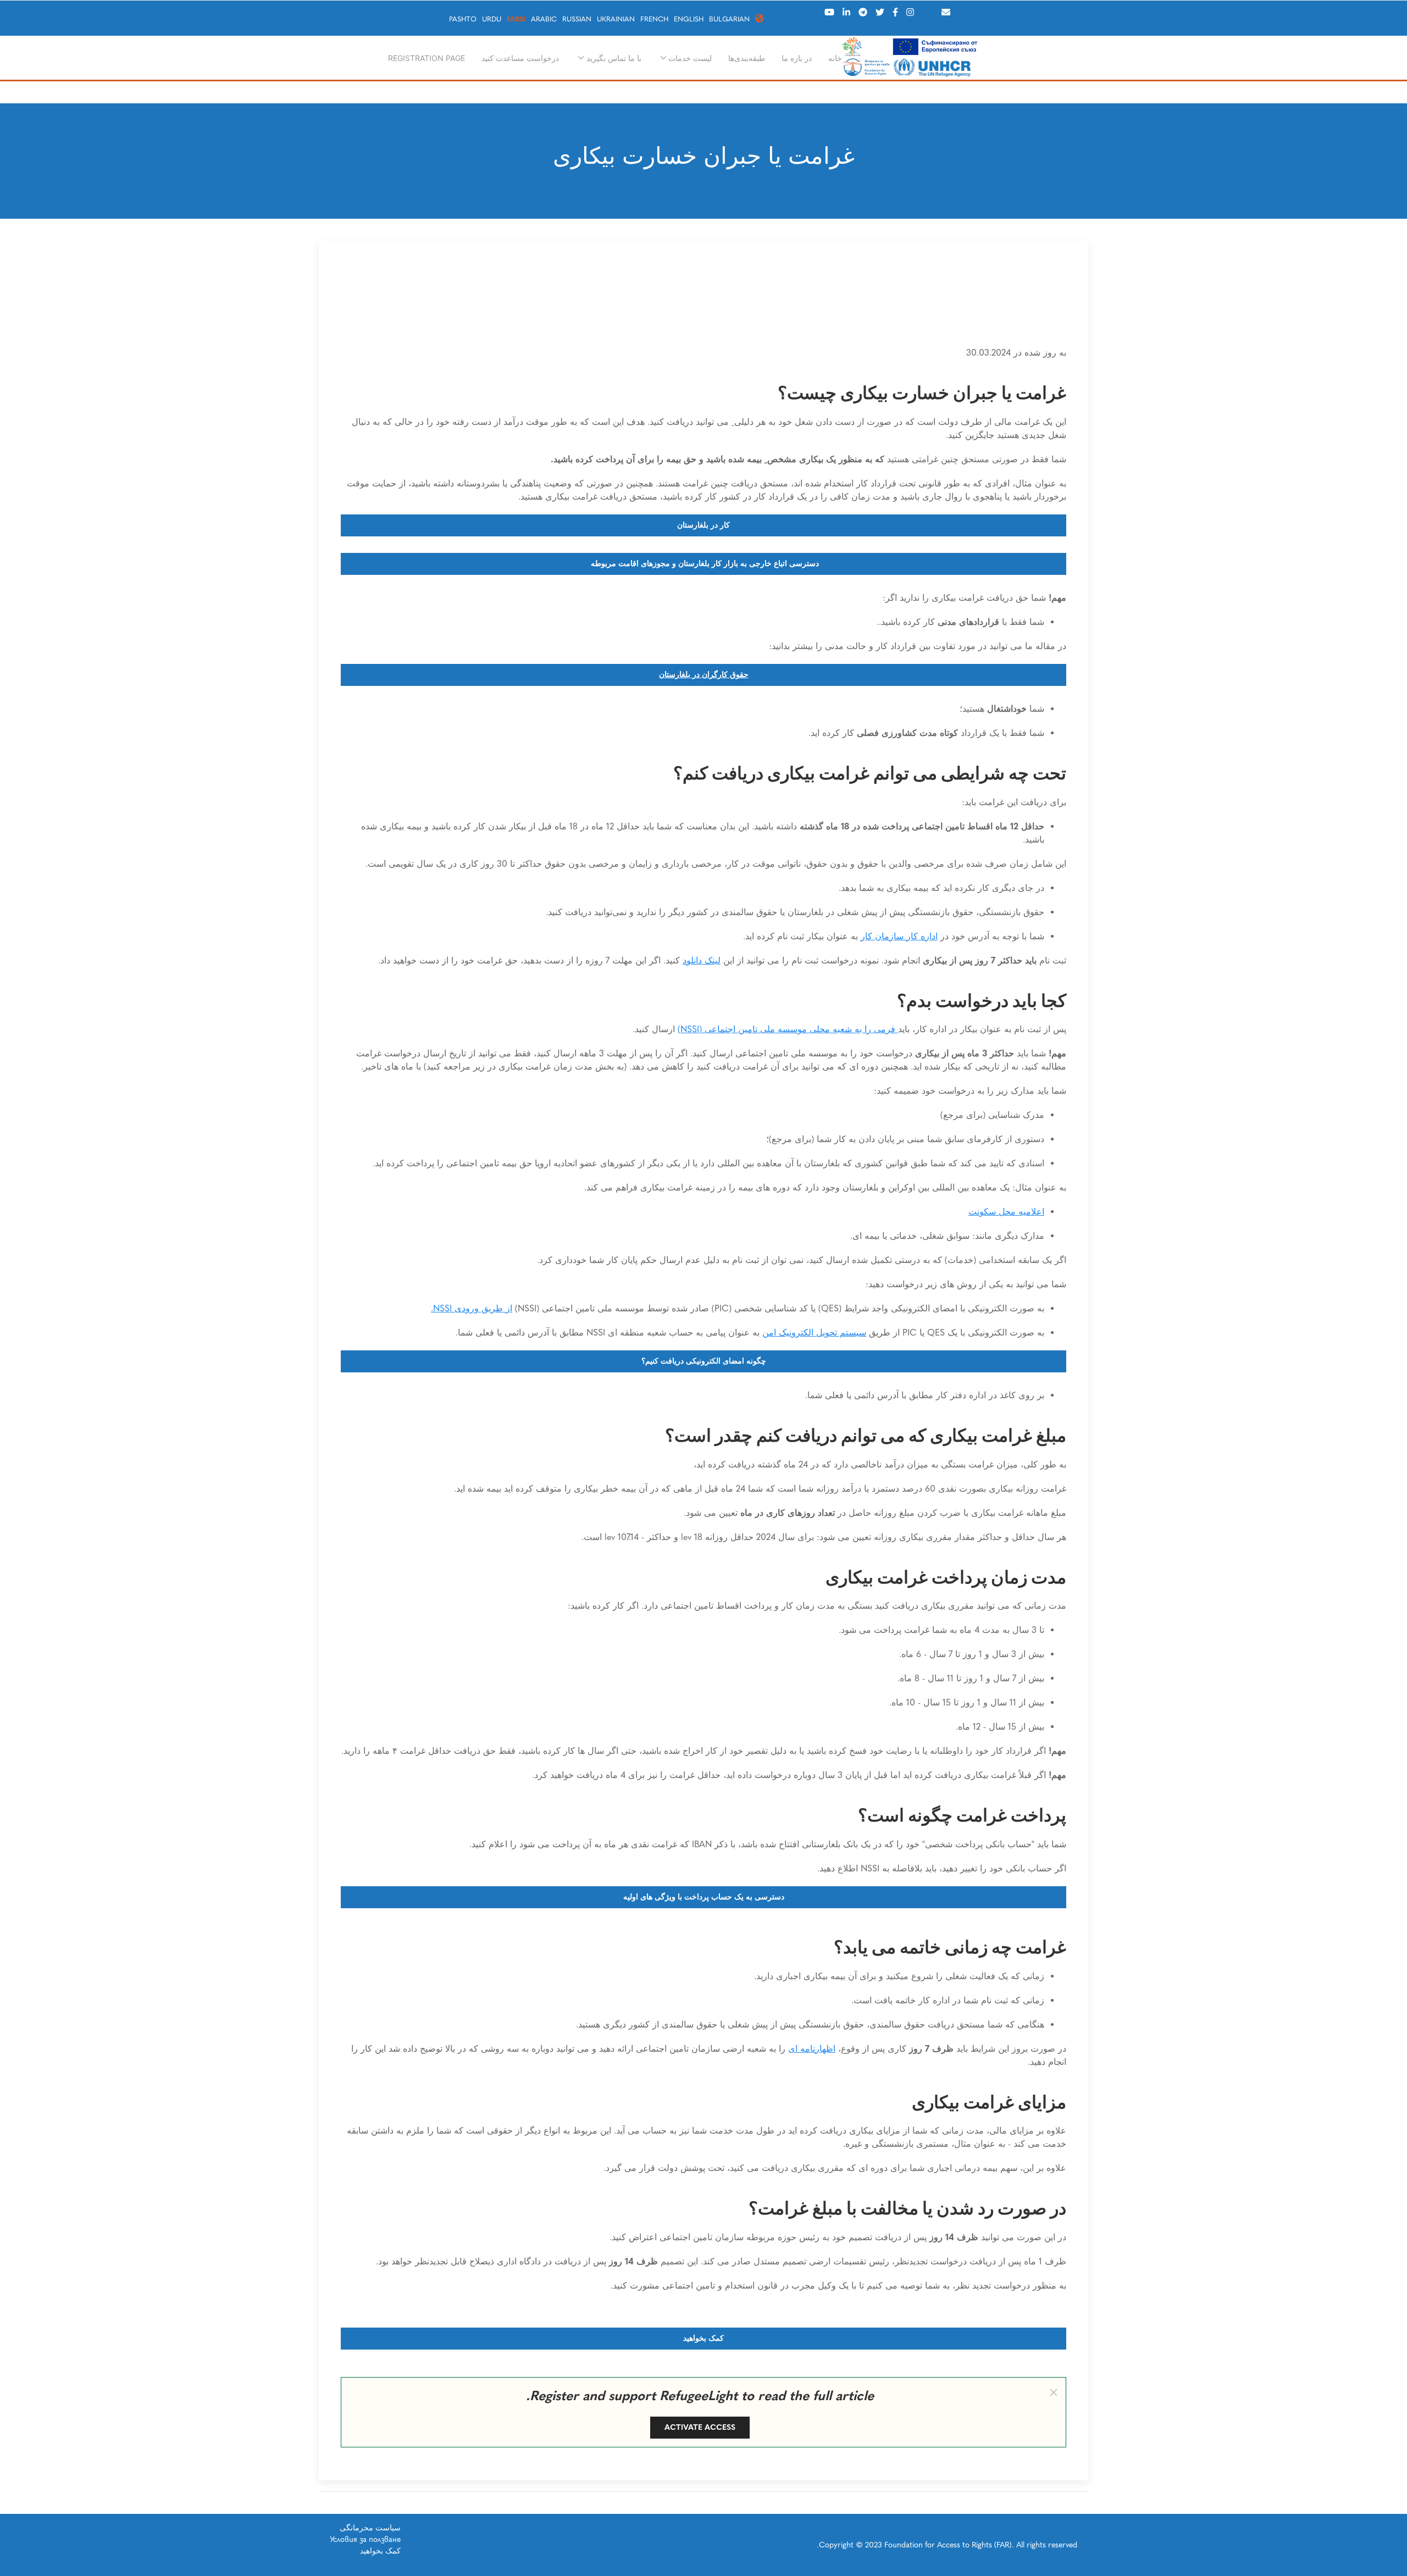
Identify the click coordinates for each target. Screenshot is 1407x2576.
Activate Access (700, 2427)
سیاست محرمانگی (370, 2528)
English (689, 19)
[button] (1054, 2392)
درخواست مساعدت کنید (520, 58)
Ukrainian (616, 19)
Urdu (492, 19)
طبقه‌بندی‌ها (747, 58)
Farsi (516, 19)
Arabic (544, 19)
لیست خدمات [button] (690, 58)
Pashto (463, 19)
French (654, 19)
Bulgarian (729, 19)
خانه (835, 58)
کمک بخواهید (380, 2551)
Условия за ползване (365, 2539)
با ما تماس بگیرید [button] (614, 58)
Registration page (426, 58)
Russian (577, 19)
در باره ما (797, 58)
